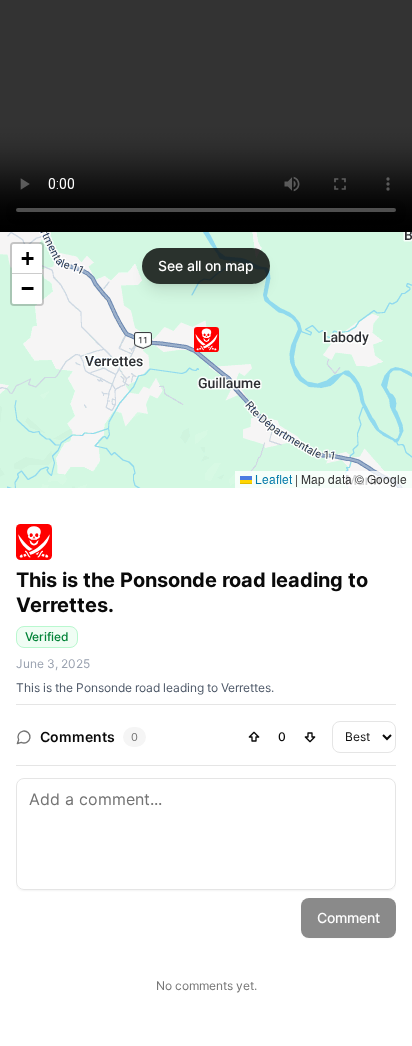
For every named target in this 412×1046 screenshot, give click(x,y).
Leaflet (272, 478)
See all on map (206, 265)
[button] (206, 339)
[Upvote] (254, 737)
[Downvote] (310, 737)
